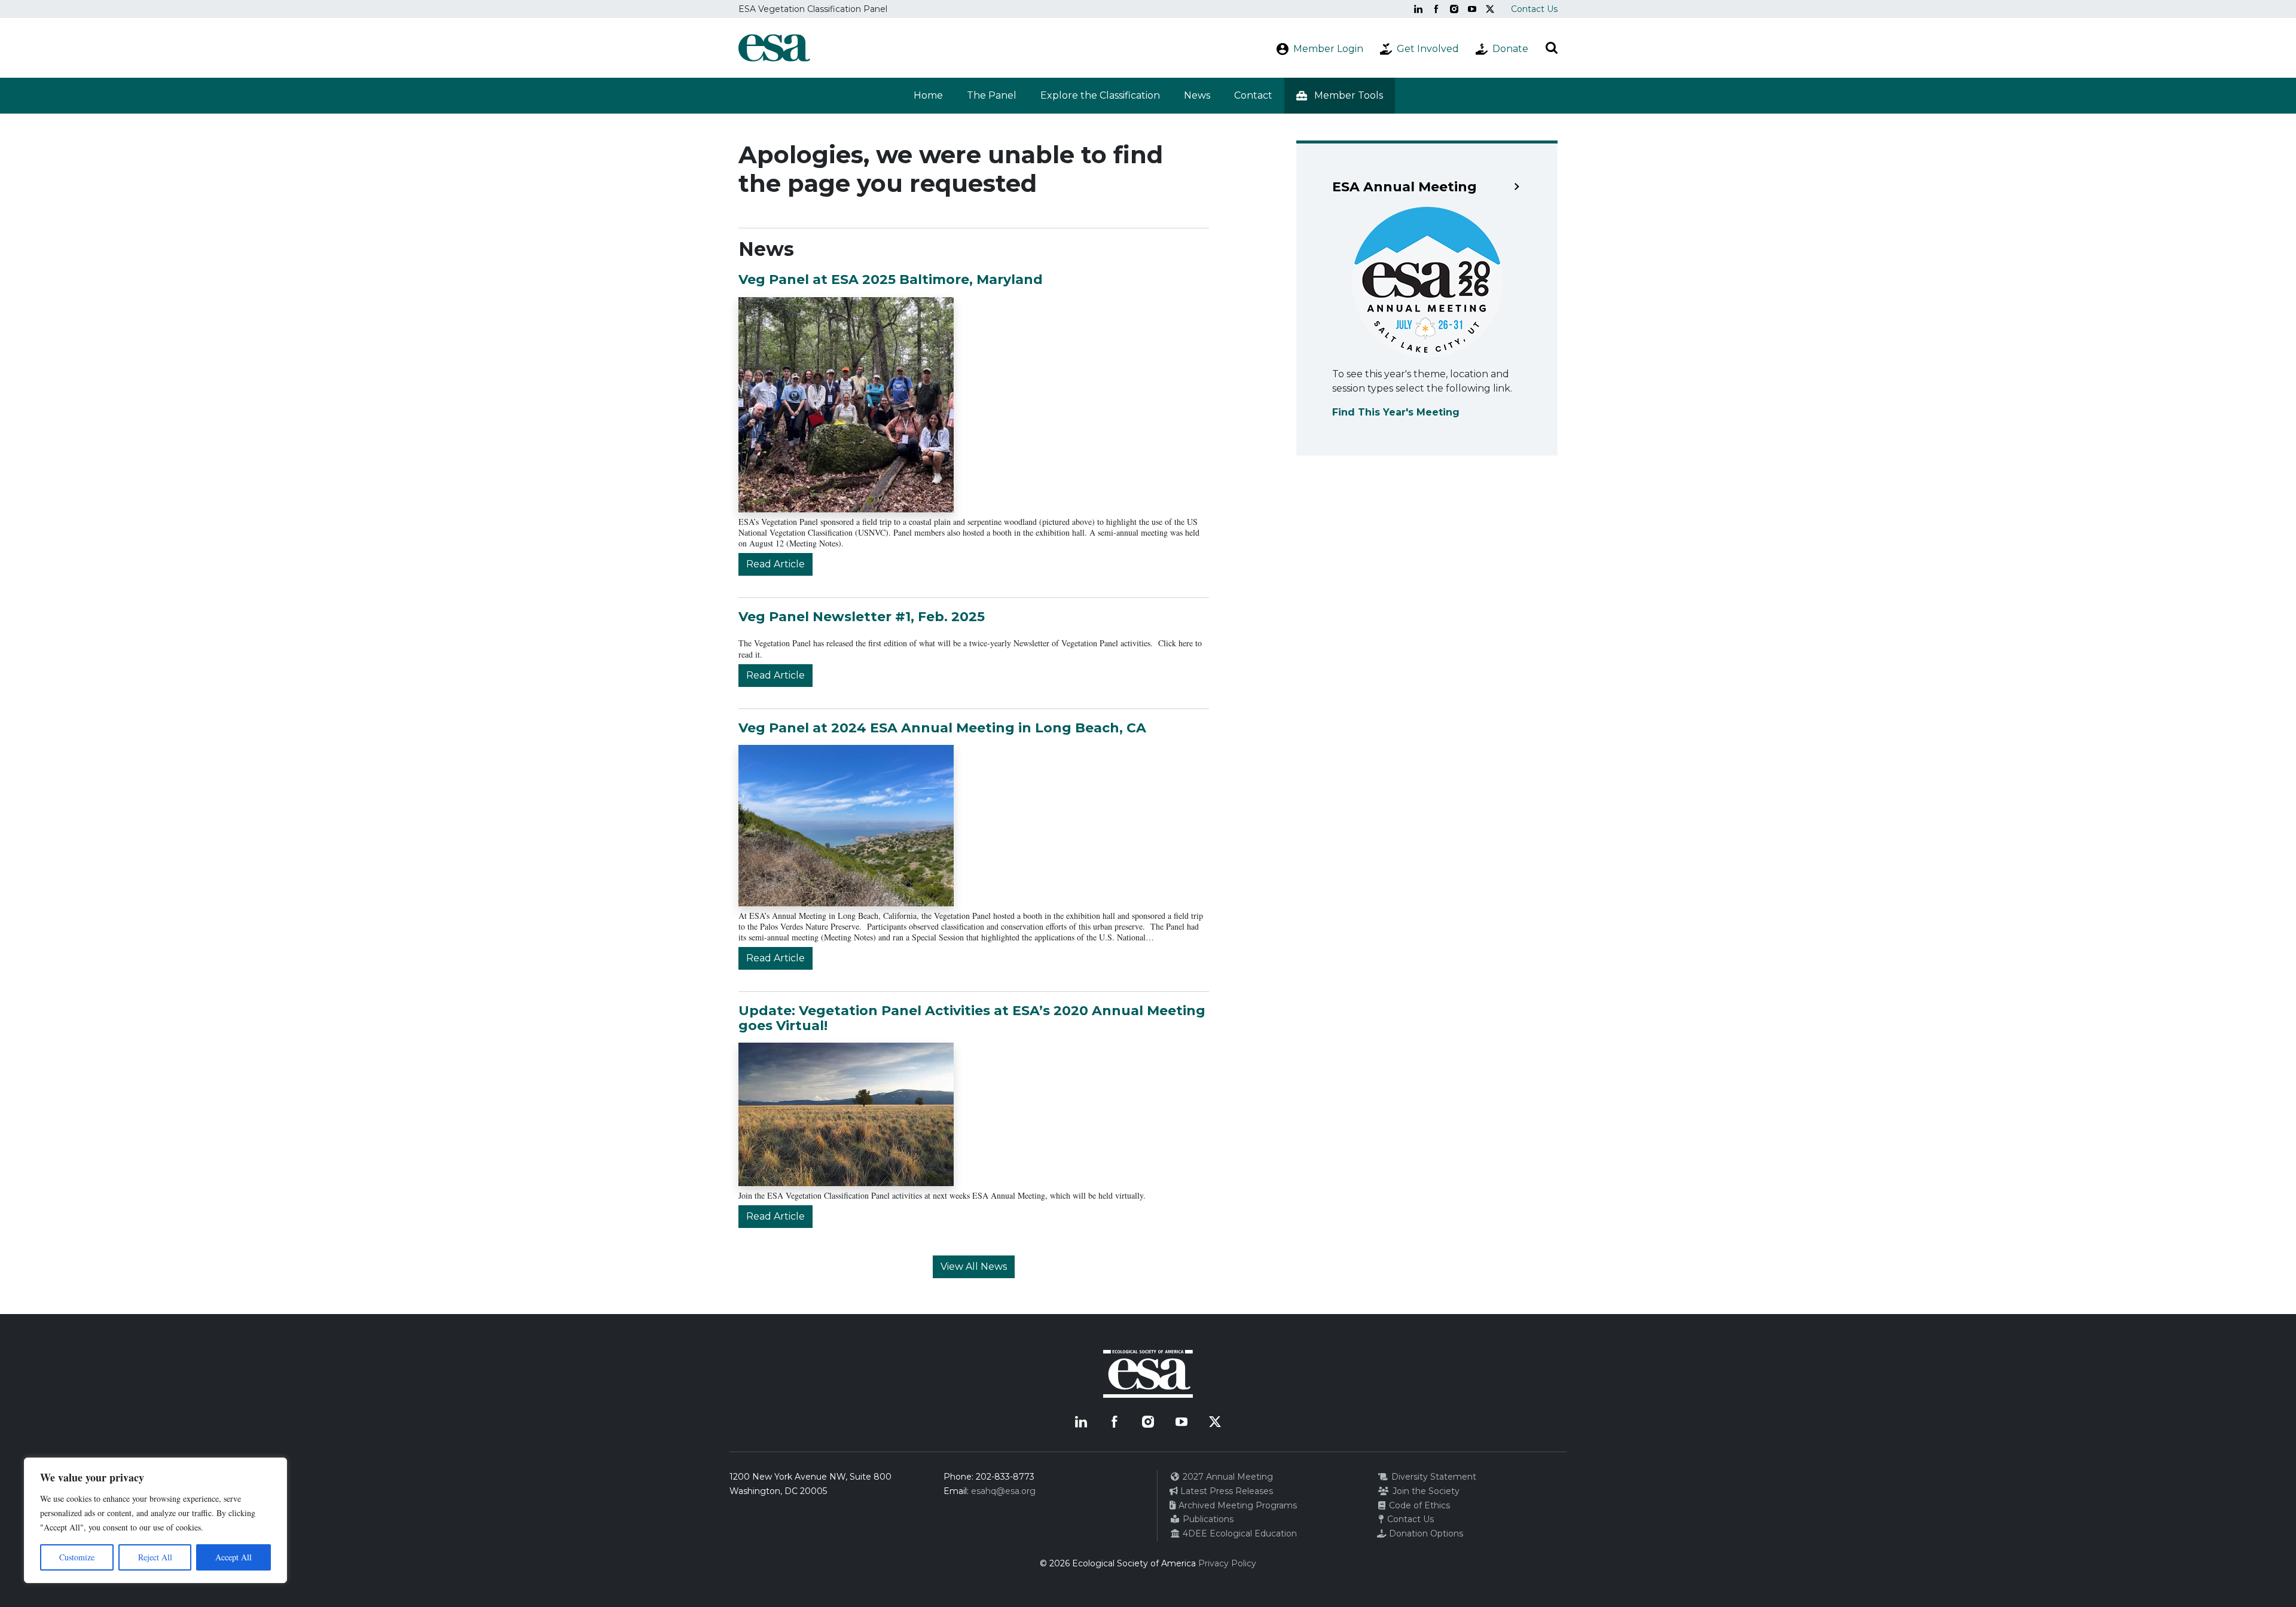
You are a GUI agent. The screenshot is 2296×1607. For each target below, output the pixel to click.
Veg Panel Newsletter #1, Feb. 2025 (862, 617)
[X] (1490, 9)
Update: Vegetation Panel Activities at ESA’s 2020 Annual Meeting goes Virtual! (972, 1018)
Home (928, 95)
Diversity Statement (1433, 1477)
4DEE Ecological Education (1239, 1533)
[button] (1340, 96)
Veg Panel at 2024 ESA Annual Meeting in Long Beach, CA (942, 728)
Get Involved (1428, 49)
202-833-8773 (1005, 1477)
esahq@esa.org (1003, 1491)
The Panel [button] (992, 95)
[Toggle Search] (1552, 48)
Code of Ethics (1418, 1505)
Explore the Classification (1100, 95)
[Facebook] (1436, 9)
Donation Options (1425, 1533)
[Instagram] (1454, 9)
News (1197, 95)
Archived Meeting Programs (1236, 1505)
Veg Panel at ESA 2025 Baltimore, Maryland (891, 279)
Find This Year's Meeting (1396, 412)
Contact (1253, 95)
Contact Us (1534, 9)
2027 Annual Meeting (1227, 1477)
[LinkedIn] (1418, 9)
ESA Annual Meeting (1405, 187)
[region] (155, 1520)
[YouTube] (1472, 9)
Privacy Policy (1227, 1563)
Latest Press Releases (1225, 1491)
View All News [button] (974, 1267)
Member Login (1328, 49)
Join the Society (1425, 1491)
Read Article (775, 564)
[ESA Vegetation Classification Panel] (774, 48)
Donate (1510, 49)
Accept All (233, 1557)
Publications (1207, 1519)
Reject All (155, 1557)
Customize (77, 1557)
